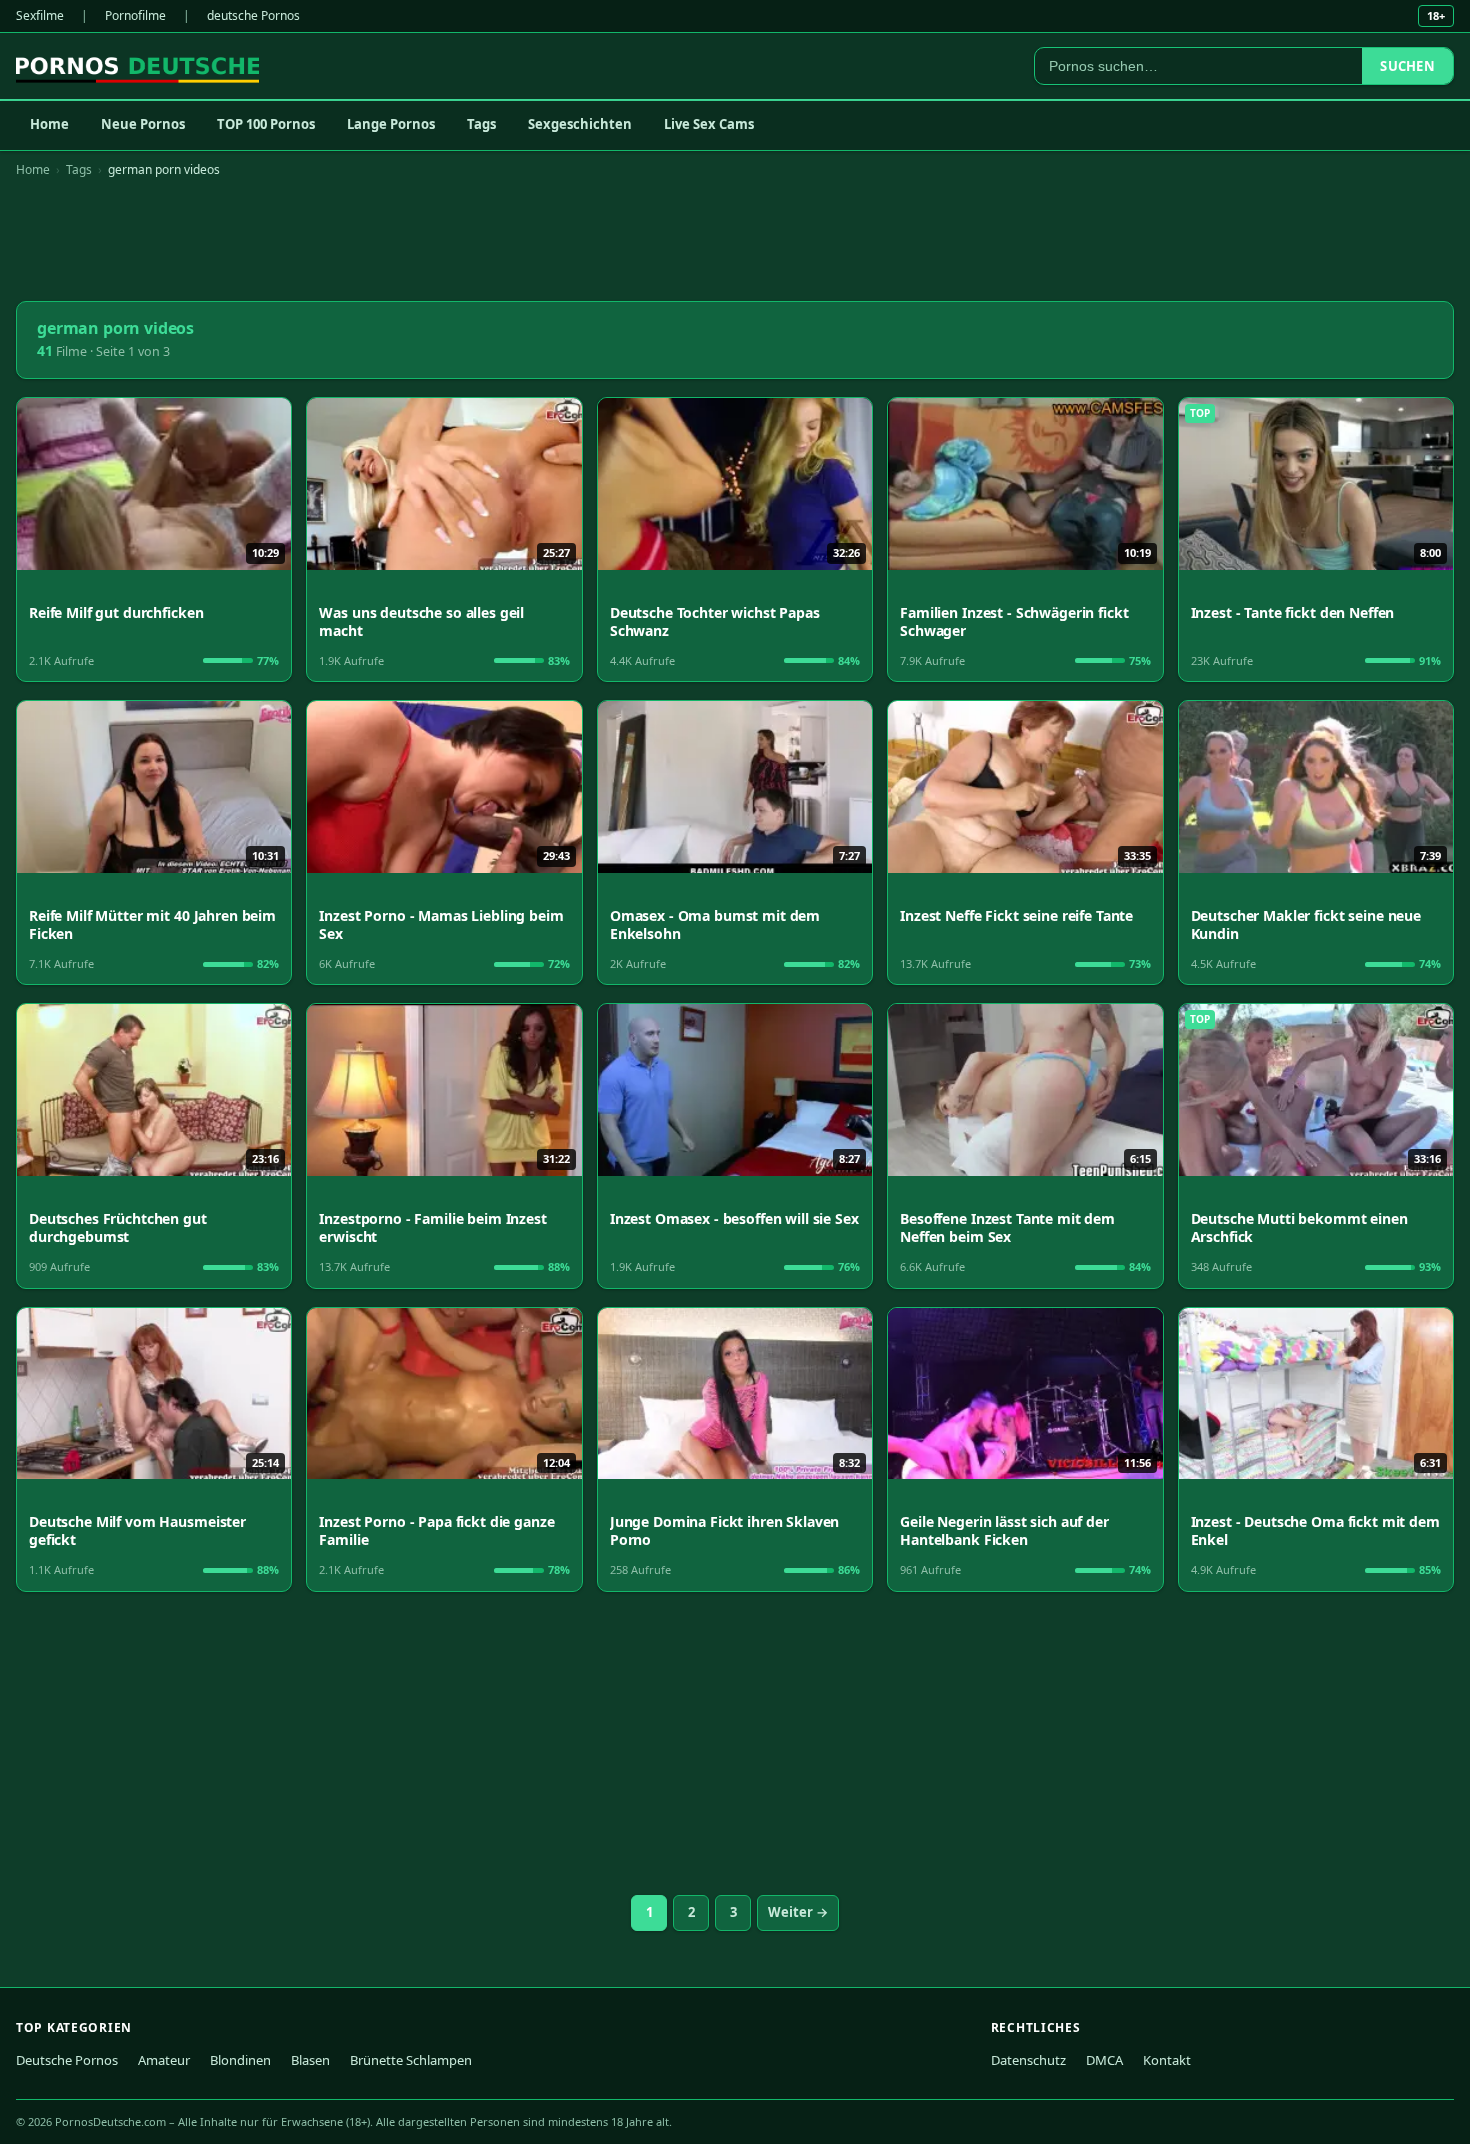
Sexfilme (40, 15)
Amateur (164, 2060)
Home (49, 124)
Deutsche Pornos (67, 2060)
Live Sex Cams (709, 124)
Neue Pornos (143, 124)
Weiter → (798, 1912)
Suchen (1407, 66)
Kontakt (1167, 2060)
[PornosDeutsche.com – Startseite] (137, 66)
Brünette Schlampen (411, 2060)
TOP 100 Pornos (266, 124)
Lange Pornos (391, 124)
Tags (481, 124)
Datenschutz (1028, 2060)
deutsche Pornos (253, 15)
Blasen (310, 2060)
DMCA (1104, 2060)
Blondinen (240, 2060)
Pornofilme (135, 15)
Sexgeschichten (580, 124)
